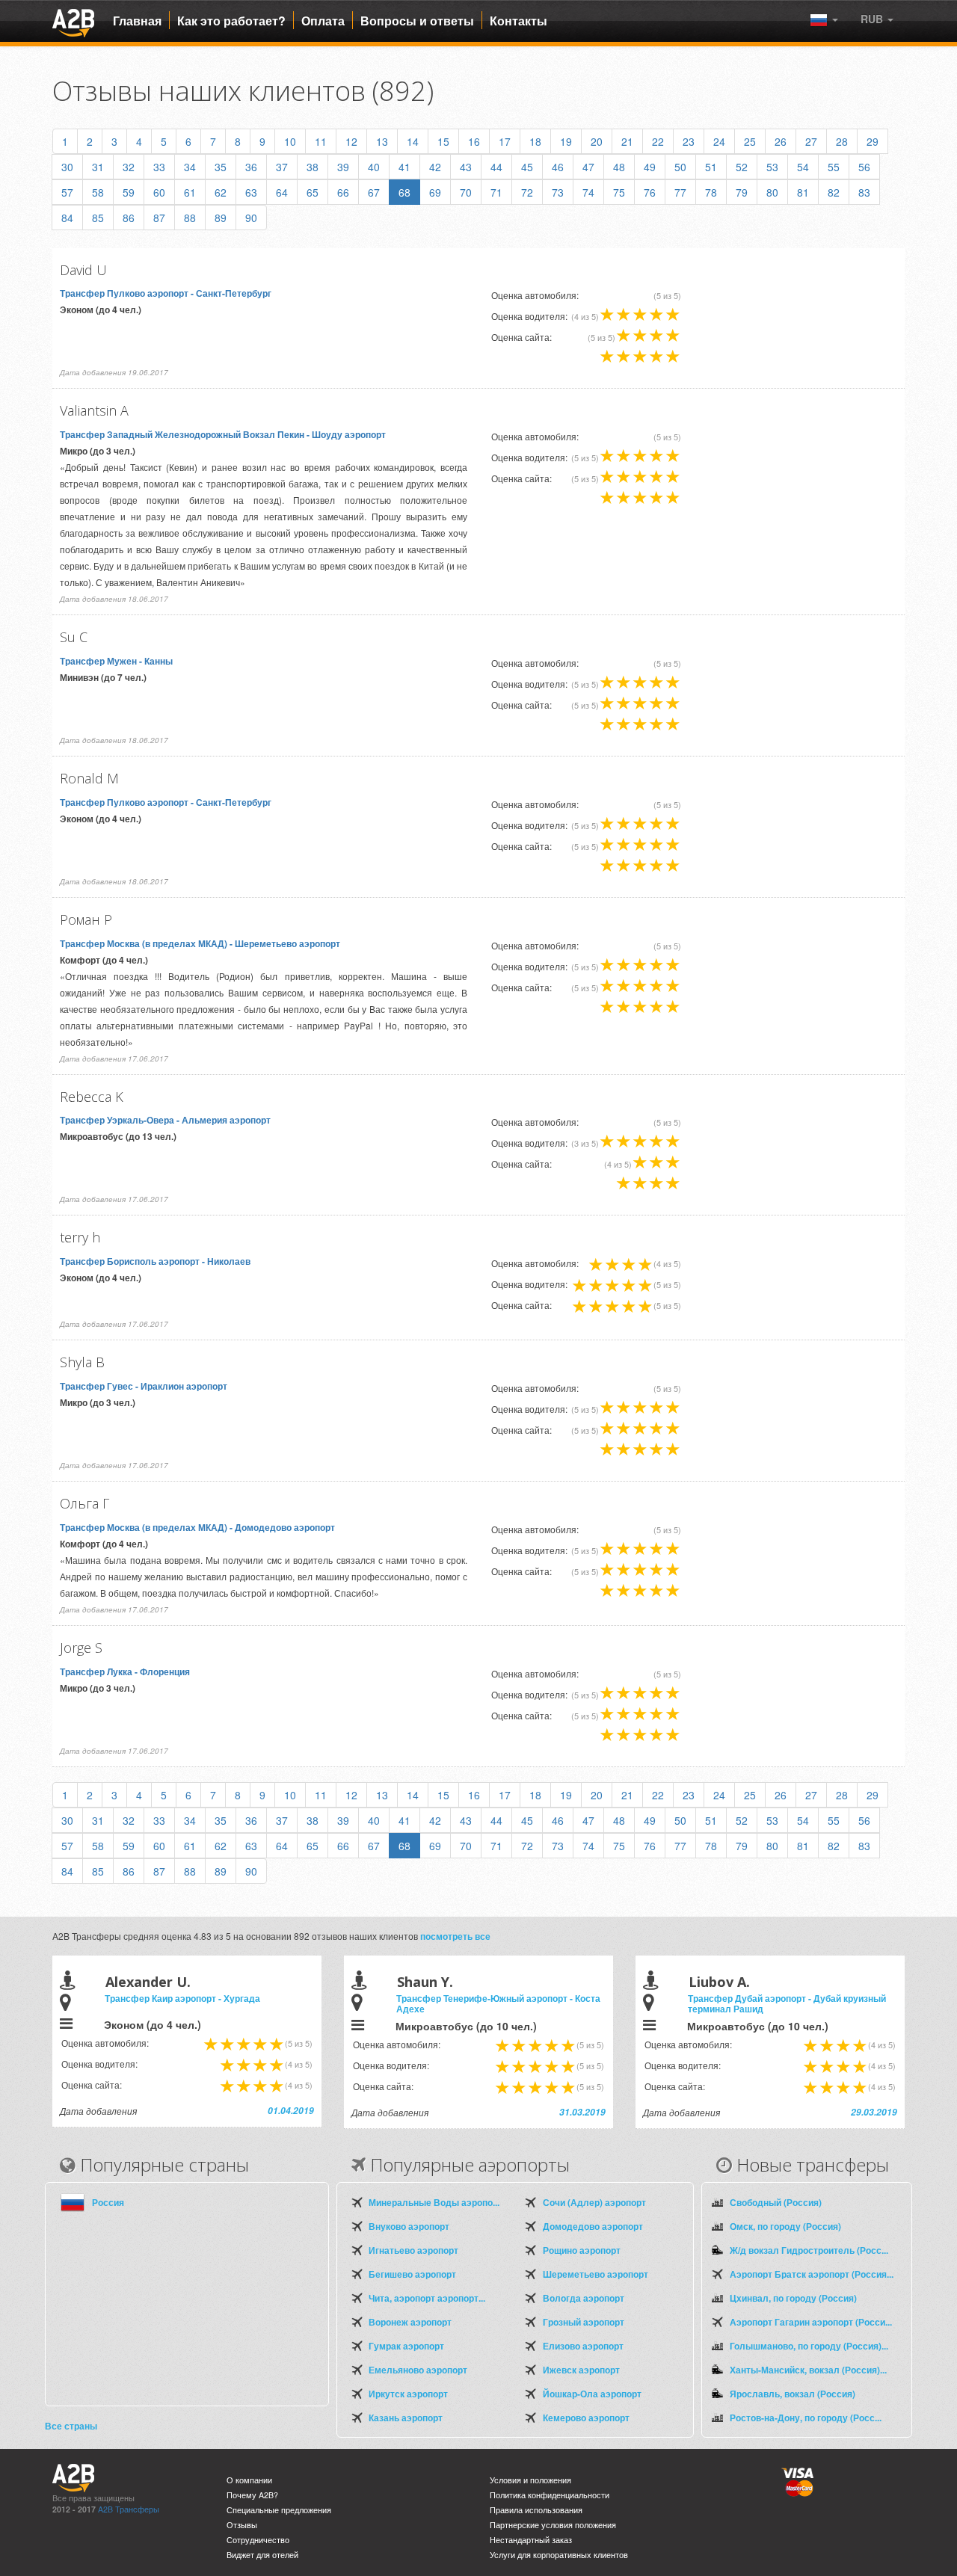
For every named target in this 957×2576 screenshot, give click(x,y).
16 (474, 141)
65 (313, 192)
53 (772, 167)
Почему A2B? (252, 2495)
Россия (108, 2202)
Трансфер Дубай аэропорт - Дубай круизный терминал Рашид (787, 2003)
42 (435, 167)
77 (680, 192)
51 (711, 167)
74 (588, 192)
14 (413, 141)
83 (864, 192)
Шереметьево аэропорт (596, 2274)
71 (496, 192)
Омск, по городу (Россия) (785, 2226)
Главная (137, 21)
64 (282, 192)
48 (619, 167)
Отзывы (242, 2525)
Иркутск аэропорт (408, 2394)
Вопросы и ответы (417, 21)
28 (842, 141)
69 (435, 192)
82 (834, 192)
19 (566, 141)
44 (496, 167)
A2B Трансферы (129, 2509)
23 (689, 141)
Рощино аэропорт (582, 2250)
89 (221, 218)
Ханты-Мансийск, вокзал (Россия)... (808, 2370)
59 (129, 192)
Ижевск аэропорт (581, 2370)
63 (251, 192)
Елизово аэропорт (583, 2346)
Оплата (323, 21)
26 (781, 141)
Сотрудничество (258, 2540)
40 (374, 167)
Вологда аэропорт (584, 2298)
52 (742, 167)
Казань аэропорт (406, 2418)
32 (129, 167)
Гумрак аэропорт (406, 2346)
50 (680, 167)
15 (443, 141)
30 (67, 167)
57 (67, 192)
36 (251, 167)
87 (159, 218)
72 (527, 192)
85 (98, 218)
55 (834, 167)
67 (374, 192)
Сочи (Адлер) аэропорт (594, 2202)
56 (864, 167)
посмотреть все (455, 1936)
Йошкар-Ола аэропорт (592, 2394)
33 (159, 167)
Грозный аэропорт (584, 2322)
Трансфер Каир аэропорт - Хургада (182, 1998)
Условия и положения (530, 2480)
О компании (249, 2480)
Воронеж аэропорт (410, 2322)
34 (190, 167)
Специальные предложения (279, 2510)
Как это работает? (231, 21)
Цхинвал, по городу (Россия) (793, 2298)
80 (772, 192)
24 (719, 141)
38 (313, 167)
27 (811, 141)
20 (597, 141)
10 (290, 141)
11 (321, 141)
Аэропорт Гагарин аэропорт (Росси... (811, 2322)
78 (711, 192)
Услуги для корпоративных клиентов (559, 2555)
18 (535, 141)
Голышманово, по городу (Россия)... (809, 2346)
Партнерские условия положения (553, 2525)
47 (588, 167)
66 (343, 192)
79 (742, 192)
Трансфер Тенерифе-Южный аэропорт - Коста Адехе (498, 2003)
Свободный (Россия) (776, 2202)
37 (282, 167)
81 (803, 192)
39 (343, 167)
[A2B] (73, 21)
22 (658, 141)
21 (627, 141)
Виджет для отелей (262, 2555)
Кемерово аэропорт (586, 2418)
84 (67, 218)
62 (221, 192)
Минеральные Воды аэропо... (434, 2202)
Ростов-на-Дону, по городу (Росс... (806, 2418)
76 (650, 192)
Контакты (518, 21)
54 (803, 167)
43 (466, 167)
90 (251, 218)
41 (404, 167)
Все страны (71, 2426)
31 (98, 167)
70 (466, 192)
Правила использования (536, 2510)
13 (382, 141)
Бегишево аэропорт (412, 2274)
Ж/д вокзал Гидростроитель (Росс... (809, 2250)
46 (558, 167)
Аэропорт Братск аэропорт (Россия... (812, 2274)
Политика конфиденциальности (550, 2495)
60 (159, 192)
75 (619, 192)
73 (558, 192)
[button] (877, 19)
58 (98, 192)
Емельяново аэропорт (418, 2370)
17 (505, 141)
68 (404, 192)
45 (527, 167)
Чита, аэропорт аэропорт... (427, 2298)
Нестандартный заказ (531, 2540)
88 (190, 218)
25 (750, 141)
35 (221, 167)
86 (129, 218)
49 (650, 167)
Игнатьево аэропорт (413, 2250)
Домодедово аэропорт (593, 2226)
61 (190, 192)
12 (351, 141)
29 (873, 141)
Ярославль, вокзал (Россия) (793, 2394)
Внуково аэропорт (409, 2226)
